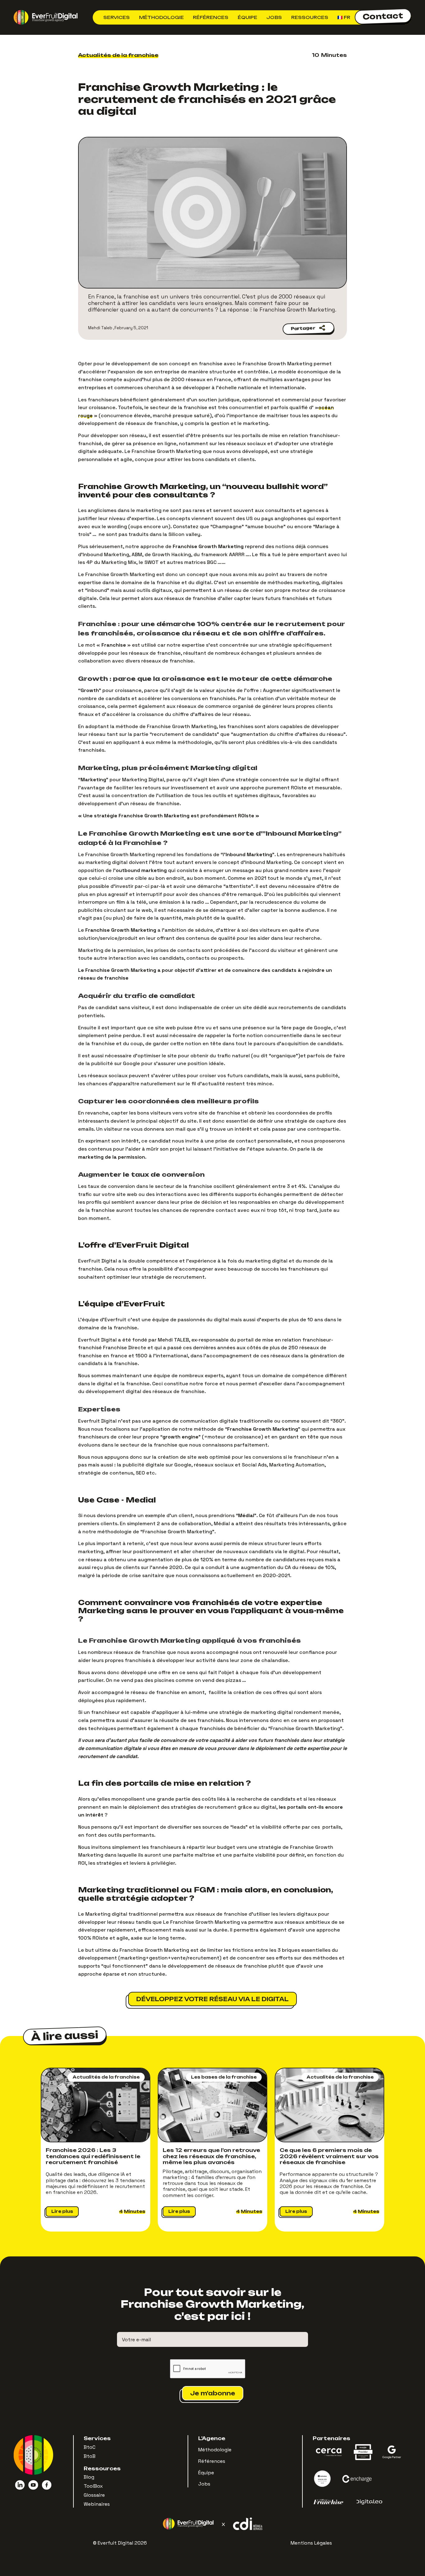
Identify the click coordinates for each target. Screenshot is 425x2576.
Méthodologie (161, 17)
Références (211, 17)
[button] (117, 17)
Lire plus (62, 2211)
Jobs (274, 17)
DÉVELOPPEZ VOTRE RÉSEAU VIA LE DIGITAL (213, 1999)
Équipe (248, 17)
